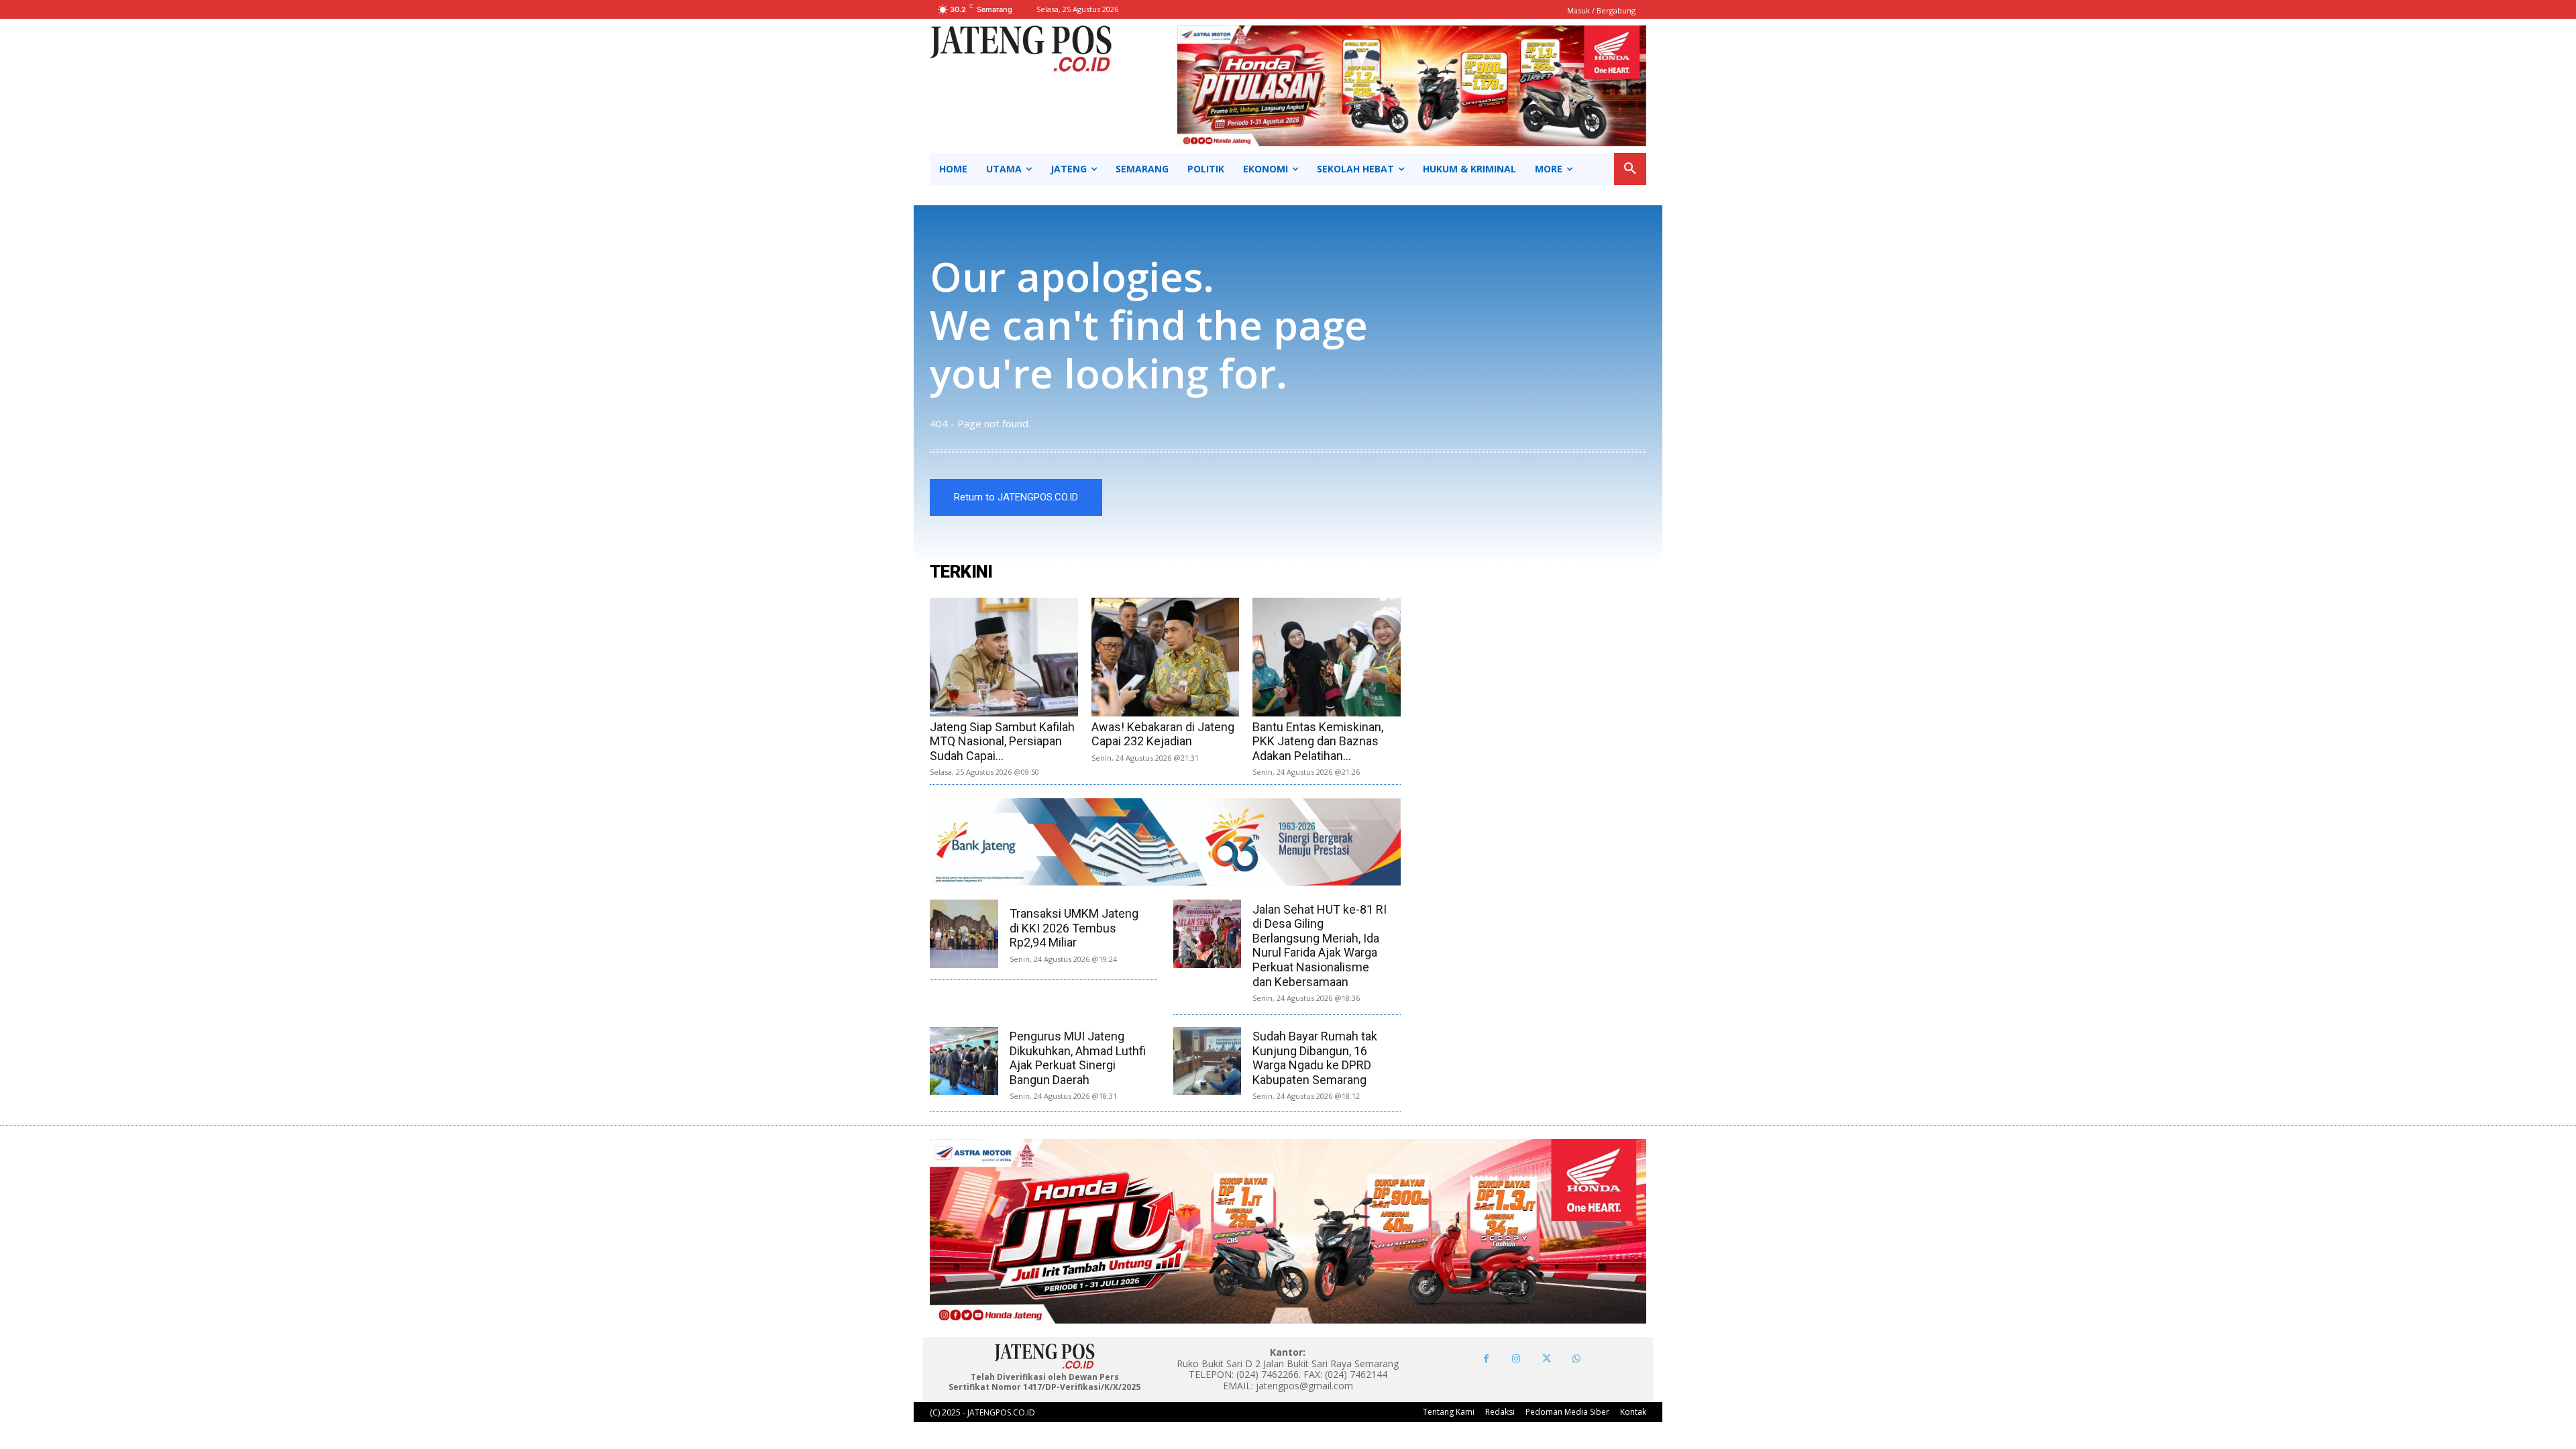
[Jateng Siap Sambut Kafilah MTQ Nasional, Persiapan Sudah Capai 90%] (1004, 657)
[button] (1630, 169)
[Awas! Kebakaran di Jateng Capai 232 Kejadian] (1166, 657)
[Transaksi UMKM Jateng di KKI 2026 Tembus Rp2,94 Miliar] (964, 934)
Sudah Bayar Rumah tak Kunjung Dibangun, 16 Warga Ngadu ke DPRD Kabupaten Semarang (1315, 1058)
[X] (1547, 1359)
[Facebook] (1486, 1359)
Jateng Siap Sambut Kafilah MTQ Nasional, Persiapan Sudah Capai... (1002, 741)
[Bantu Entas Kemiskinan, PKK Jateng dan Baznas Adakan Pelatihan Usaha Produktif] (1327, 657)
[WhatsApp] (1577, 1359)
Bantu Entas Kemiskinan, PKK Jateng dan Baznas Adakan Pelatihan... (1318, 741)
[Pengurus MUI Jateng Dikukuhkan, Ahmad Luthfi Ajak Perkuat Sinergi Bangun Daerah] (964, 1061)
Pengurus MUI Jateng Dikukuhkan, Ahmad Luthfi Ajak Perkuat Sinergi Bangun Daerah (1078, 1058)
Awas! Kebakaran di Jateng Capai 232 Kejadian (1163, 734)
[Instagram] (1516, 1359)
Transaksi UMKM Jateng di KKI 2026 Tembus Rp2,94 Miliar (1074, 928)
